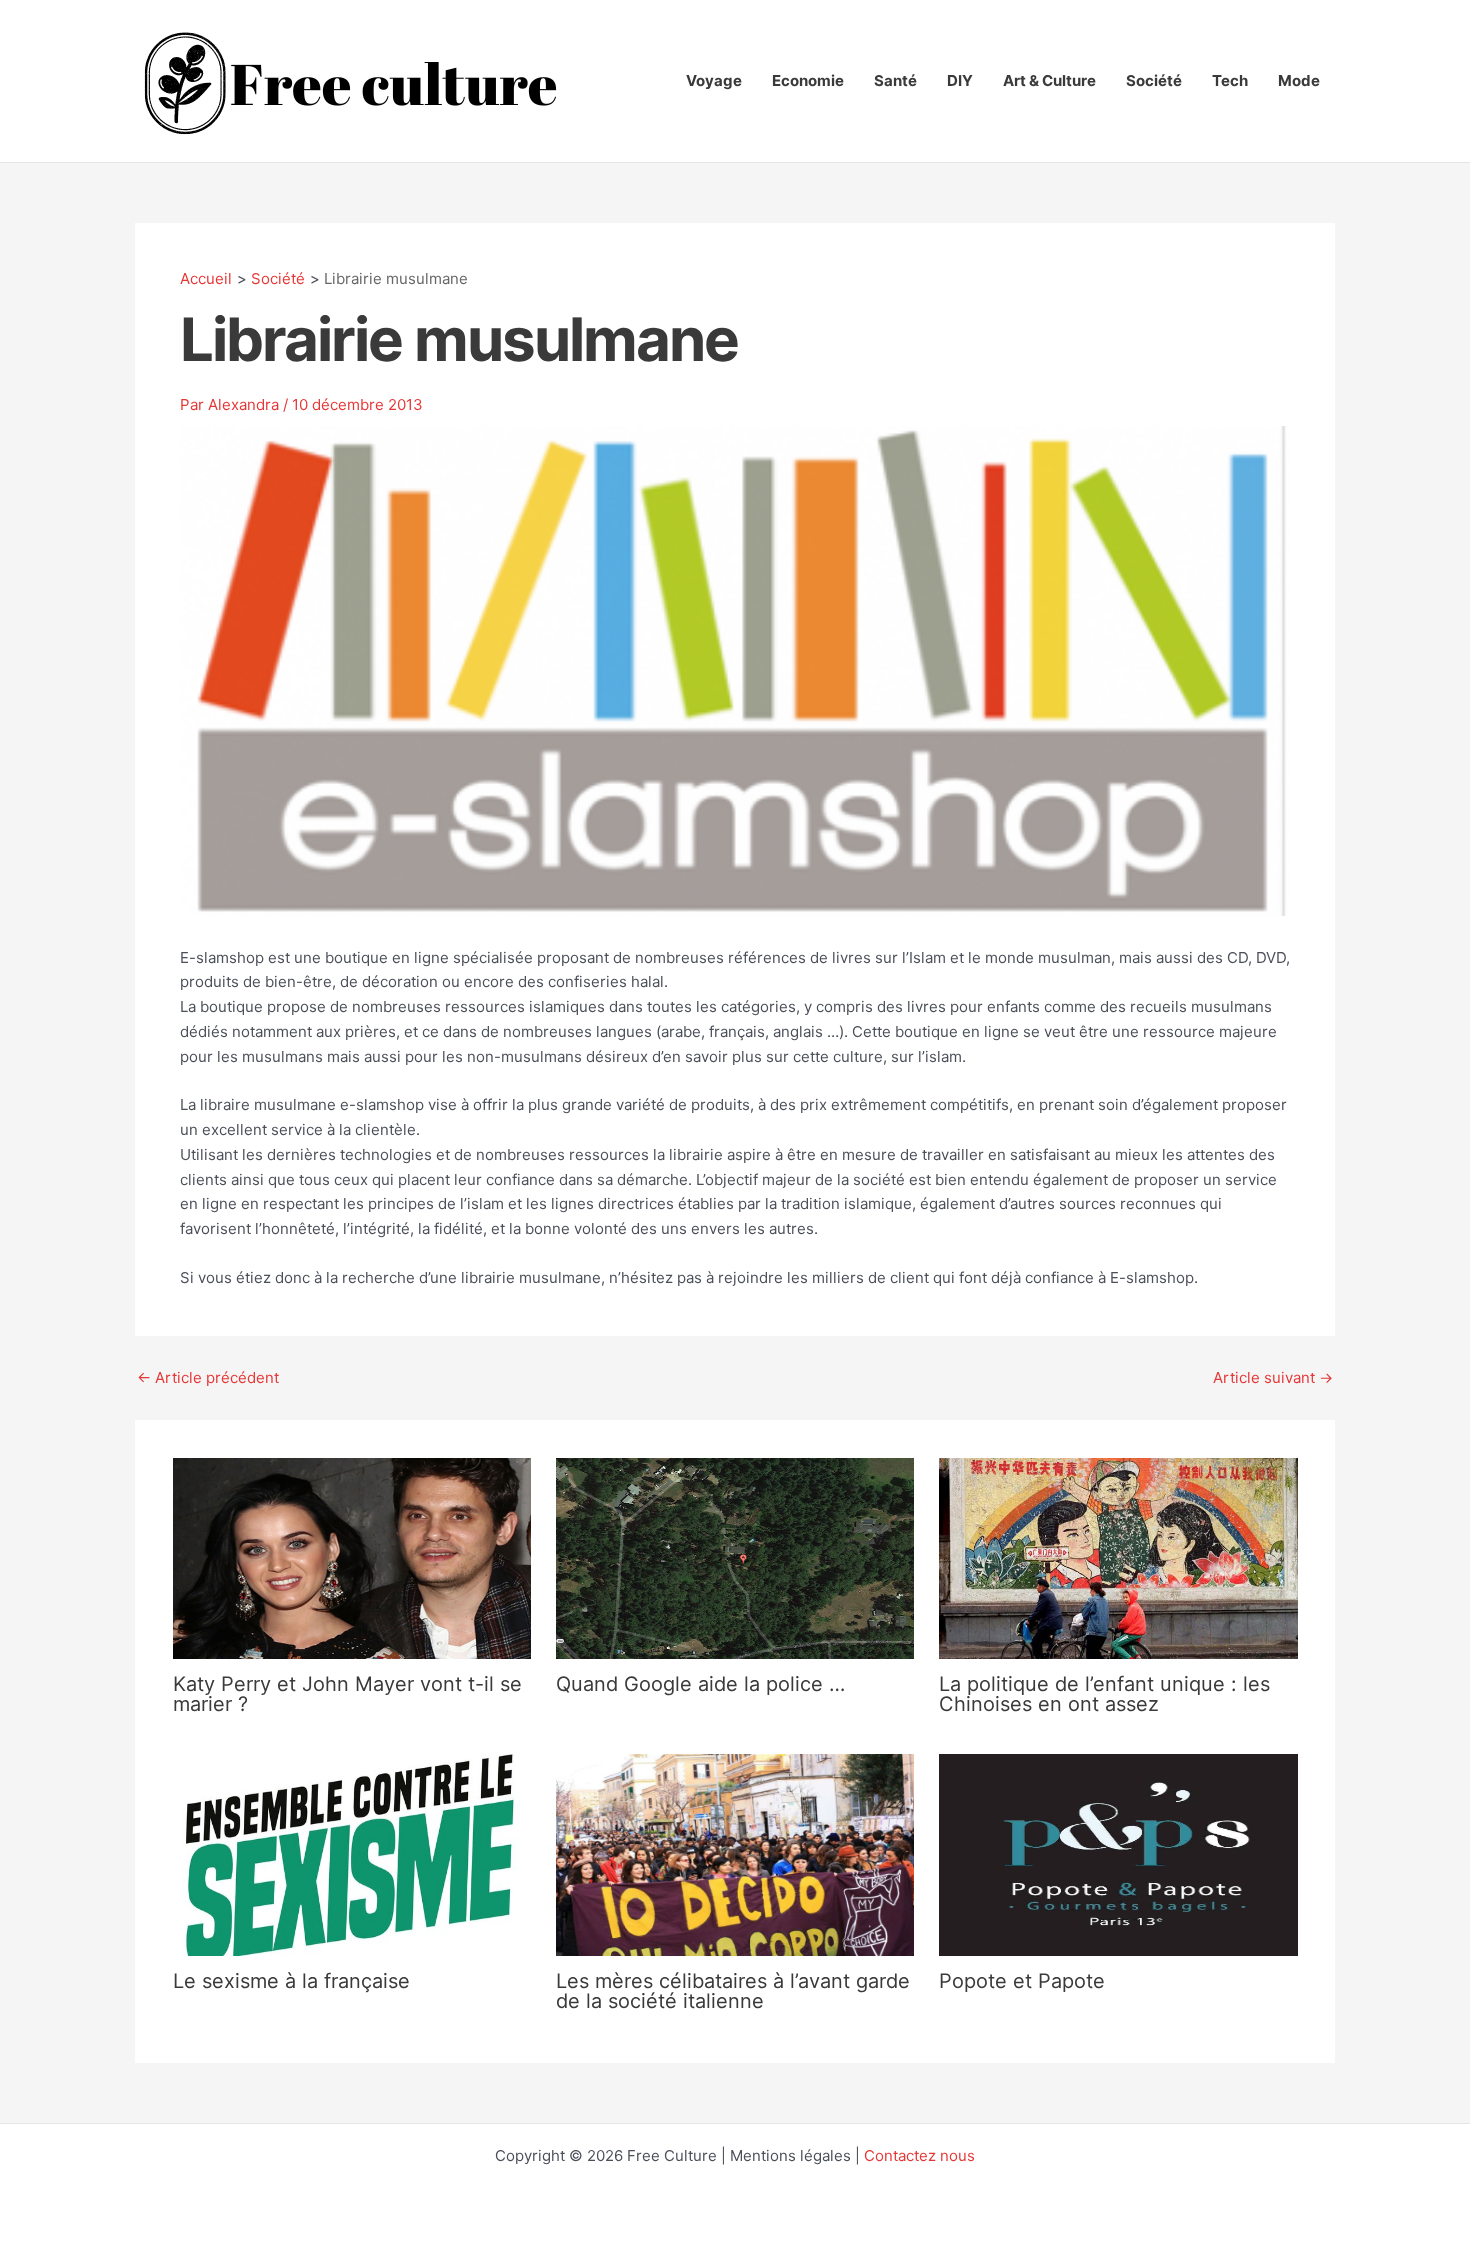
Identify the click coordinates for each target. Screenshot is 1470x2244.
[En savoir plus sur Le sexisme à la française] (352, 1853)
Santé (895, 80)
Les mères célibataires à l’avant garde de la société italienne (733, 1991)
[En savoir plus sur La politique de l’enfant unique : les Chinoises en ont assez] (1118, 1557)
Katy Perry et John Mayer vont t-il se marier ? (347, 1694)
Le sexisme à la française (291, 1981)
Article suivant (1273, 1377)
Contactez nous (919, 2155)
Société (1154, 80)
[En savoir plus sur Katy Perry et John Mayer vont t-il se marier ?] (352, 1557)
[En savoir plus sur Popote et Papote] (1118, 1853)
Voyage (714, 80)
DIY (960, 80)
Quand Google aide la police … (700, 1684)
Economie (808, 80)
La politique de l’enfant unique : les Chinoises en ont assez (1104, 1694)
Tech (1230, 80)
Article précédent (208, 1377)
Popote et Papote (1022, 1981)
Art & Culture (1049, 80)
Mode (1299, 80)
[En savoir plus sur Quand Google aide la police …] (735, 1557)
